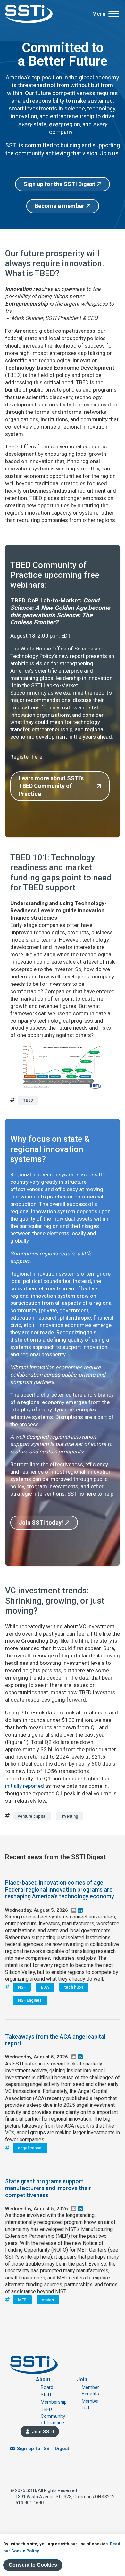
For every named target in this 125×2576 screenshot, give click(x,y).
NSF (22, 1987)
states (48, 2300)
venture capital (32, 1816)
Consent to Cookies (33, 2565)
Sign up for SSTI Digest (43, 2449)
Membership (54, 2402)
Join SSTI (43, 2432)
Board (47, 2387)
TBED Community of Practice (53, 2416)
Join (82, 2380)
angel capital (30, 2148)
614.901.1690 (29, 2503)
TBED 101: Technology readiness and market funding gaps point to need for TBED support (61, 872)
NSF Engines (30, 2000)
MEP (22, 2300)
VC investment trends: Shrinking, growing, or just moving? (55, 1600)
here (37, 757)
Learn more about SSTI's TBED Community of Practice (51, 786)
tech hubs (74, 1987)
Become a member (59, 206)
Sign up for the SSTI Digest (59, 184)
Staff (46, 2395)
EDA (45, 1987)
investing (70, 1816)
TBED (28, 1100)
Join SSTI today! (41, 1522)
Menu (99, 14)
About (43, 2380)
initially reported (25, 1786)
